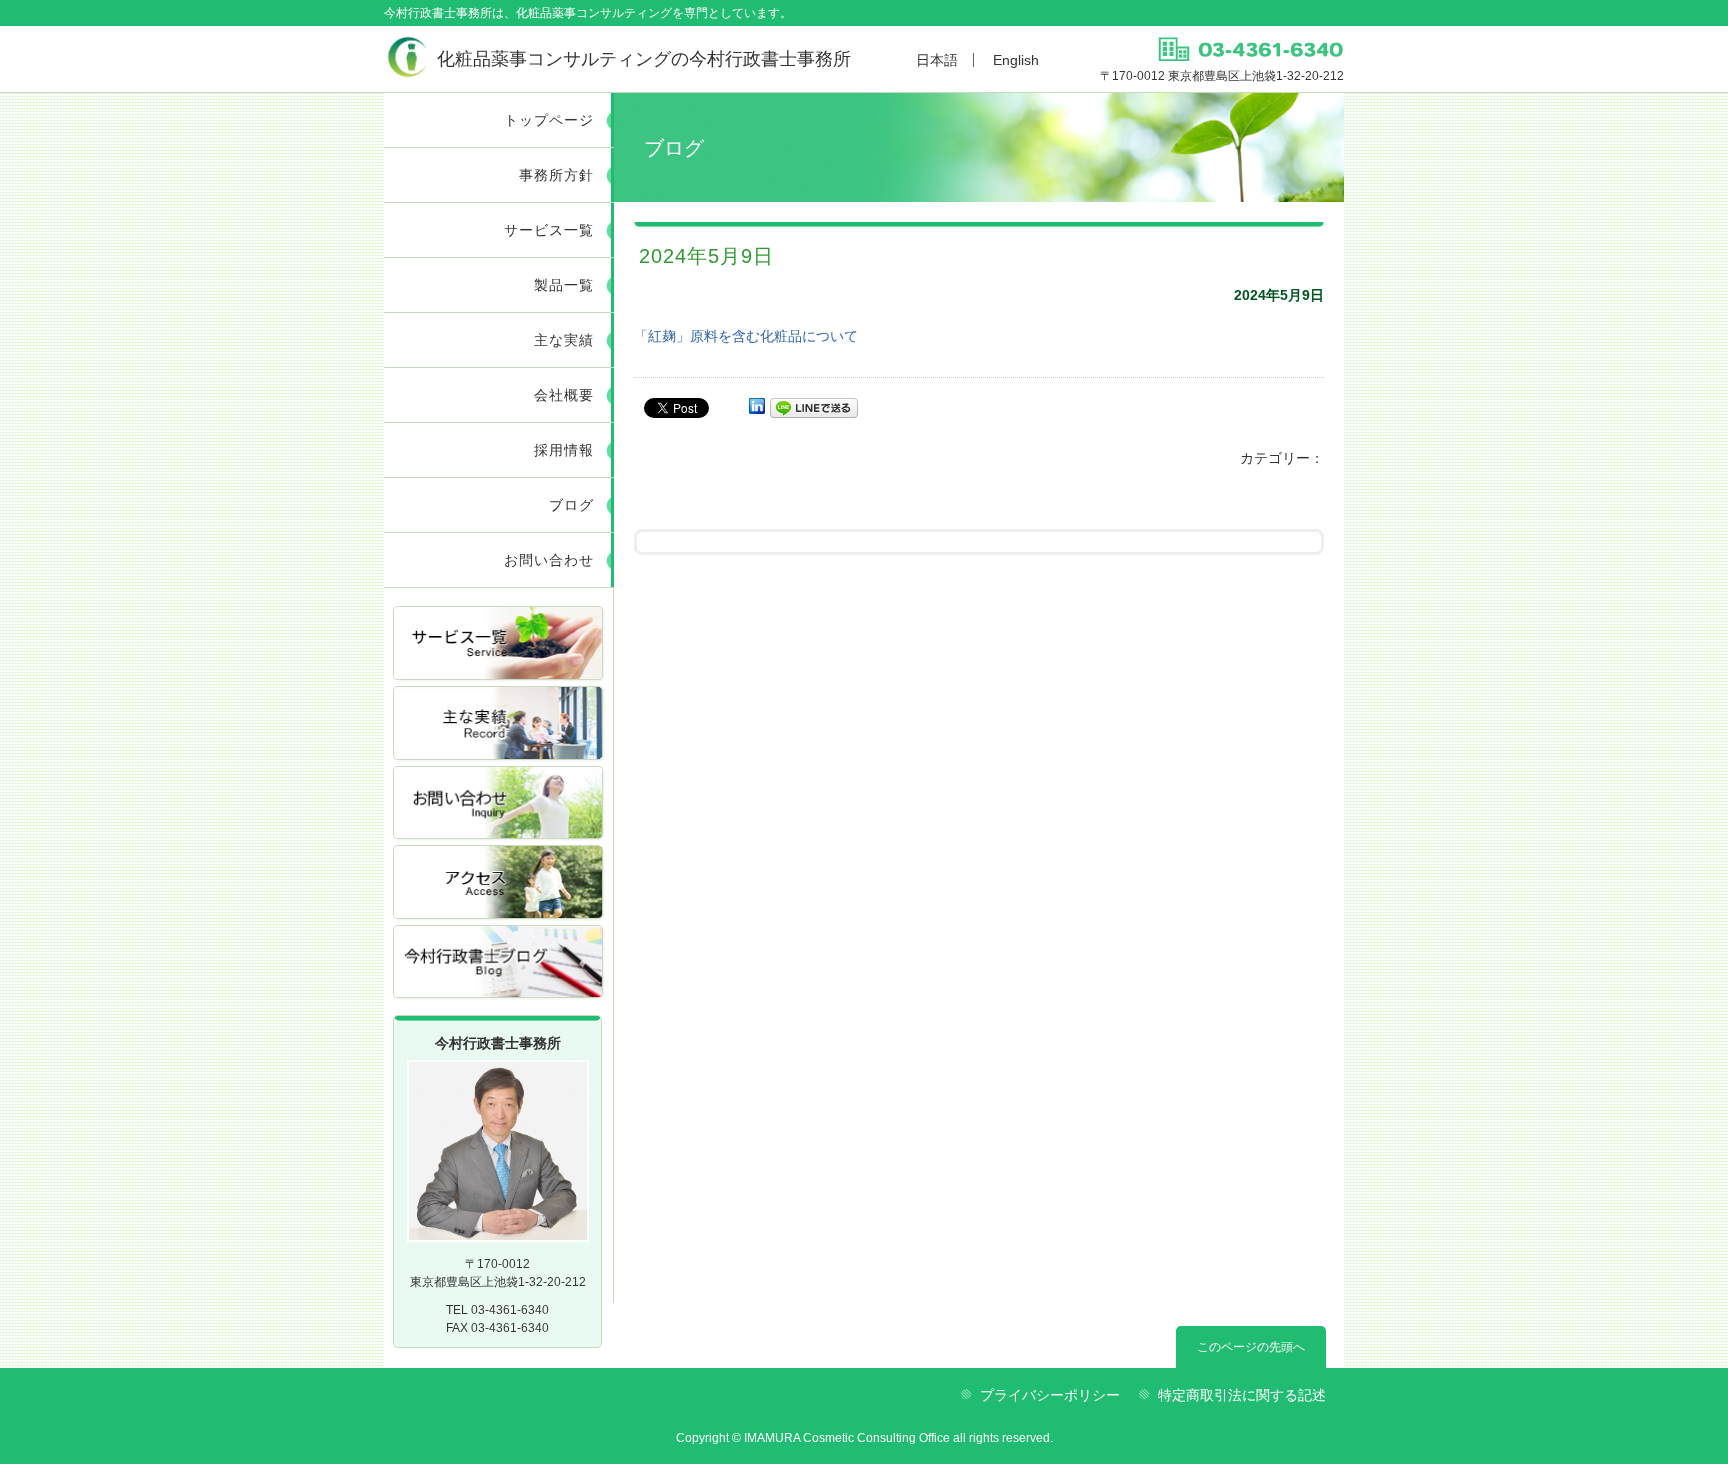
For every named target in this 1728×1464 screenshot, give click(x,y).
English (1016, 60)
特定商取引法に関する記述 (1242, 1395)
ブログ (571, 505)
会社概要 (564, 395)
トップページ (549, 120)
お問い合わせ (549, 560)
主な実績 (564, 340)
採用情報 (564, 450)
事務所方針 (556, 175)
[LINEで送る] (814, 406)
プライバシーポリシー (1050, 1395)
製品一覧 (564, 285)
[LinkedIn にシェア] (757, 406)
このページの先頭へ (1251, 1347)
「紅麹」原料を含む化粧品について (746, 336)
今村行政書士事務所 (644, 59)
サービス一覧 (549, 230)
